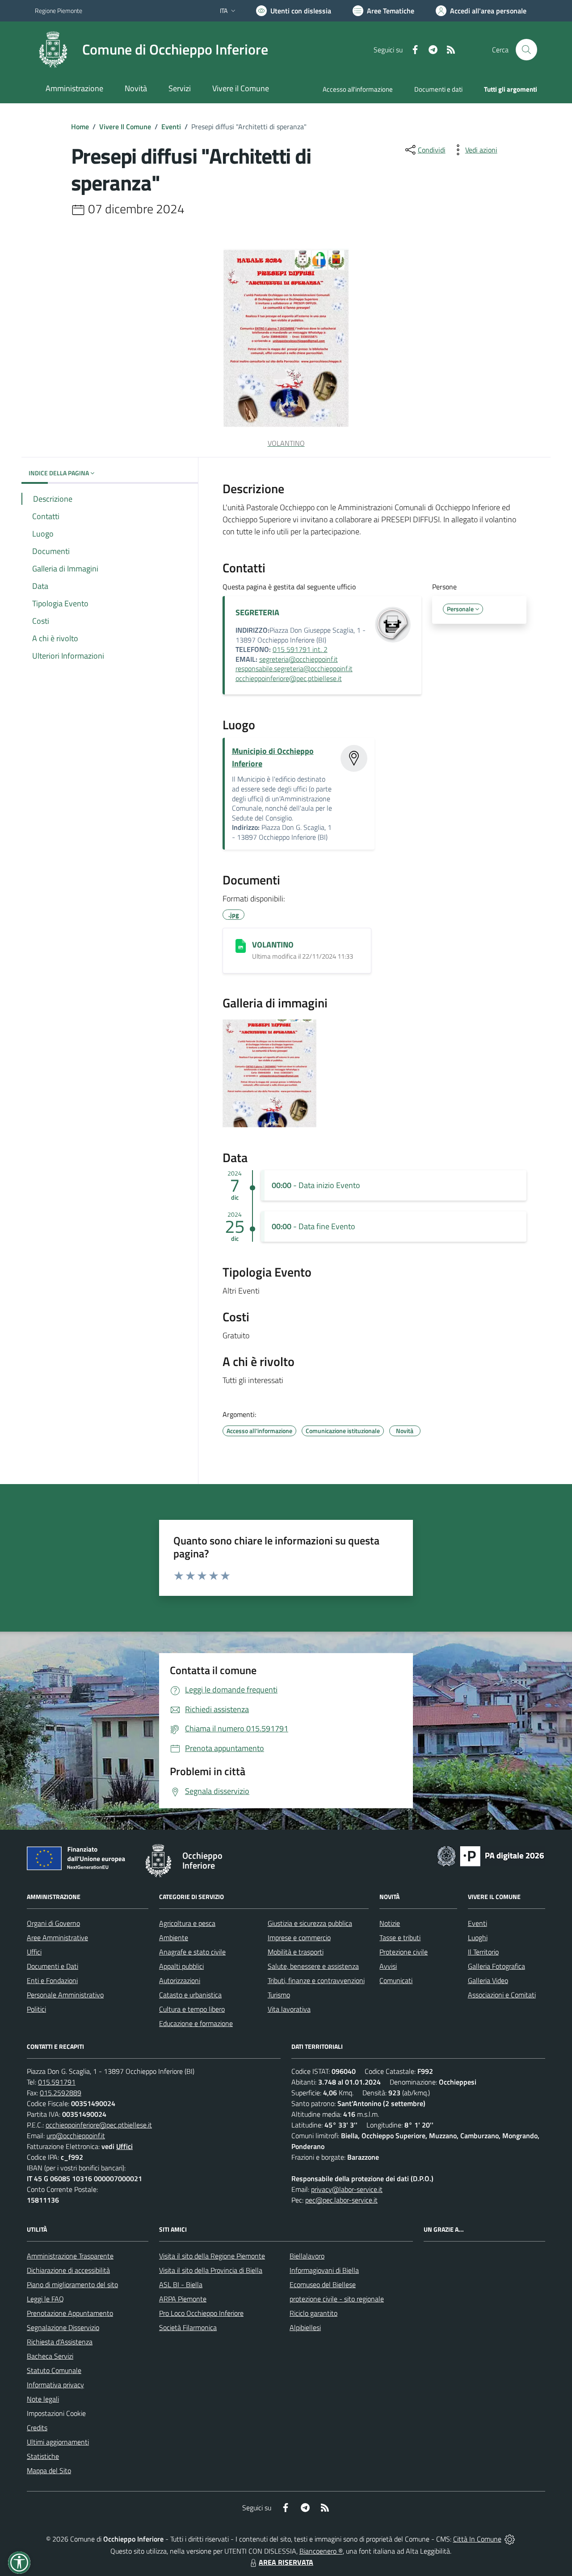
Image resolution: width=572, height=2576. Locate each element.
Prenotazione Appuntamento (70, 2313)
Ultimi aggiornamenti (58, 2442)
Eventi (171, 127)
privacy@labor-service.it (347, 2189)
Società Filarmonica (188, 2327)
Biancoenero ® (321, 2551)
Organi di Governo (53, 1923)
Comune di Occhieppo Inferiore (175, 49)
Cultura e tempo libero (192, 2009)
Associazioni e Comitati (502, 1995)
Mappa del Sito (49, 2470)
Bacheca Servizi (50, 2356)
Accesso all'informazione (358, 89)
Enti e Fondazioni (52, 1980)
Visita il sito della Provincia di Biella (211, 2270)
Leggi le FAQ (45, 2299)
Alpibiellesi (305, 2327)
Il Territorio (483, 1952)
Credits (37, 2428)
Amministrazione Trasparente (70, 2256)
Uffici (34, 1952)
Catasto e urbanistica (190, 1995)
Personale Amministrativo (65, 1995)
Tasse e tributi (400, 1937)
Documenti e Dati (53, 1966)
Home (80, 127)
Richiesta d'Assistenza (60, 2342)
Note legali (43, 2399)
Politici (36, 2009)
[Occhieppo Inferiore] (53, 50)
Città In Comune (477, 2539)
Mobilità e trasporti (296, 1952)
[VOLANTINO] (241, 946)
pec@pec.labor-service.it (341, 2200)
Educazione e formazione (196, 2023)
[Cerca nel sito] (526, 50)
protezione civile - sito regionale (337, 2299)
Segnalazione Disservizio (63, 2327)
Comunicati (396, 1980)
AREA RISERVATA (286, 2562)
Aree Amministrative (57, 1937)
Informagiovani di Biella (324, 2270)
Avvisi (388, 1966)
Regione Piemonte (59, 11)
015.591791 (57, 2082)
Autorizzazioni (180, 1980)
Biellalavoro (307, 2256)
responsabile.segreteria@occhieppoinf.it (294, 668)
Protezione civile (404, 1952)
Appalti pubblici (181, 1966)
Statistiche (43, 2456)
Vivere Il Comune (125, 127)
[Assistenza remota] (510, 2539)
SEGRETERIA (257, 612)
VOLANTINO (273, 945)
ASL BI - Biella (181, 2284)
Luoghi (478, 1937)
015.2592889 (61, 2093)
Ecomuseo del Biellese (323, 2284)
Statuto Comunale (54, 2370)
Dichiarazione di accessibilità (68, 2270)
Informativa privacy (55, 2385)
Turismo (279, 1995)
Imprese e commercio (299, 1937)
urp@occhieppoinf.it (76, 2136)
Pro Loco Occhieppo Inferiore (201, 2313)
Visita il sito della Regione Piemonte (212, 2256)
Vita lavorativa (289, 2009)
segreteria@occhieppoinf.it (299, 659)
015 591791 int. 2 (300, 649)
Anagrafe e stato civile (192, 1952)
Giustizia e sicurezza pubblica (310, 1923)
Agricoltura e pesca (187, 1923)
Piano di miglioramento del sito (72, 2284)
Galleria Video (488, 1980)
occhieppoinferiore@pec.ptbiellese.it (289, 678)
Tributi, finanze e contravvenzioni (316, 1980)
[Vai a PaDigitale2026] (491, 1855)
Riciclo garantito (313, 2313)
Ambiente (174, 1937)
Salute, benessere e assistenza (313, 1966)
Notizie (390, 1923)
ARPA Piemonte (183, 2299)
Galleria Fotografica (496, 1966)
